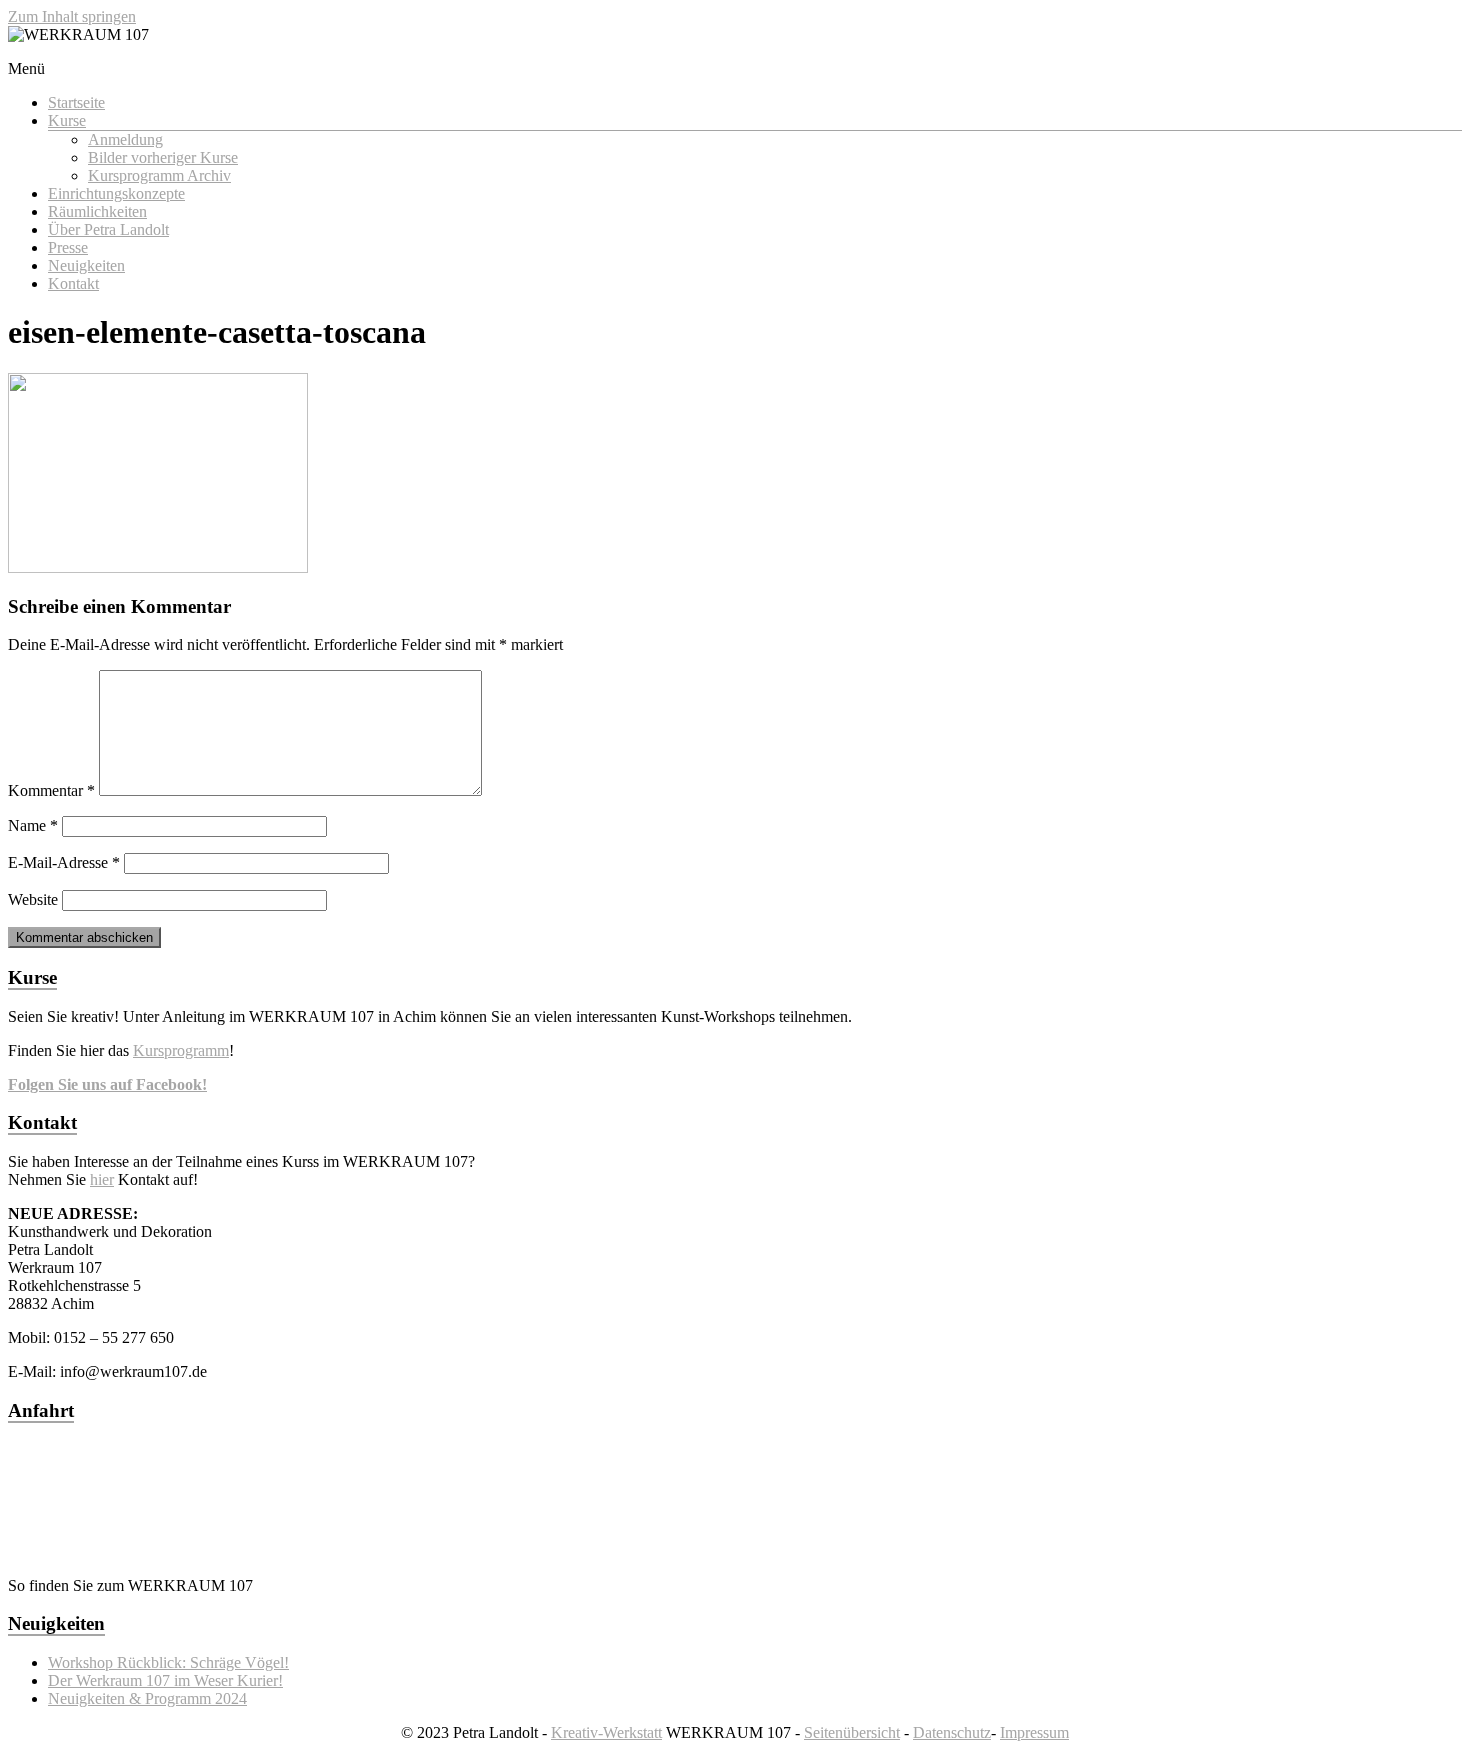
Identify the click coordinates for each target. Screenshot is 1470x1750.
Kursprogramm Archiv (159, 175)
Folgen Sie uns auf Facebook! (107, 1084)
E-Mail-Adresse (64, 862)
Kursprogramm (181, 1050)
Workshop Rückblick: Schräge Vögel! (168, 1662)
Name (33, 825)
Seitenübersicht (852, 1732)
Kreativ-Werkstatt (606, 1732)
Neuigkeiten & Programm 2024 (147, 1698)
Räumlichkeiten (97, 211)
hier (102, 1179)
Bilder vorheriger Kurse (163, 157)
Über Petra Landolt (108, 229)
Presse (68, 247)
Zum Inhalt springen (72, 16)
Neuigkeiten (86, 265)
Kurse (67, 120)
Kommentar (51, 790)
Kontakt (73, 283)
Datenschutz (952, 1732)
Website (33, 899)
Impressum (1034, 1732)
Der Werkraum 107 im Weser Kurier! (165, 1680)
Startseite (76, 102)
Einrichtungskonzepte (116, 193)
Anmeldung (125, 139)
